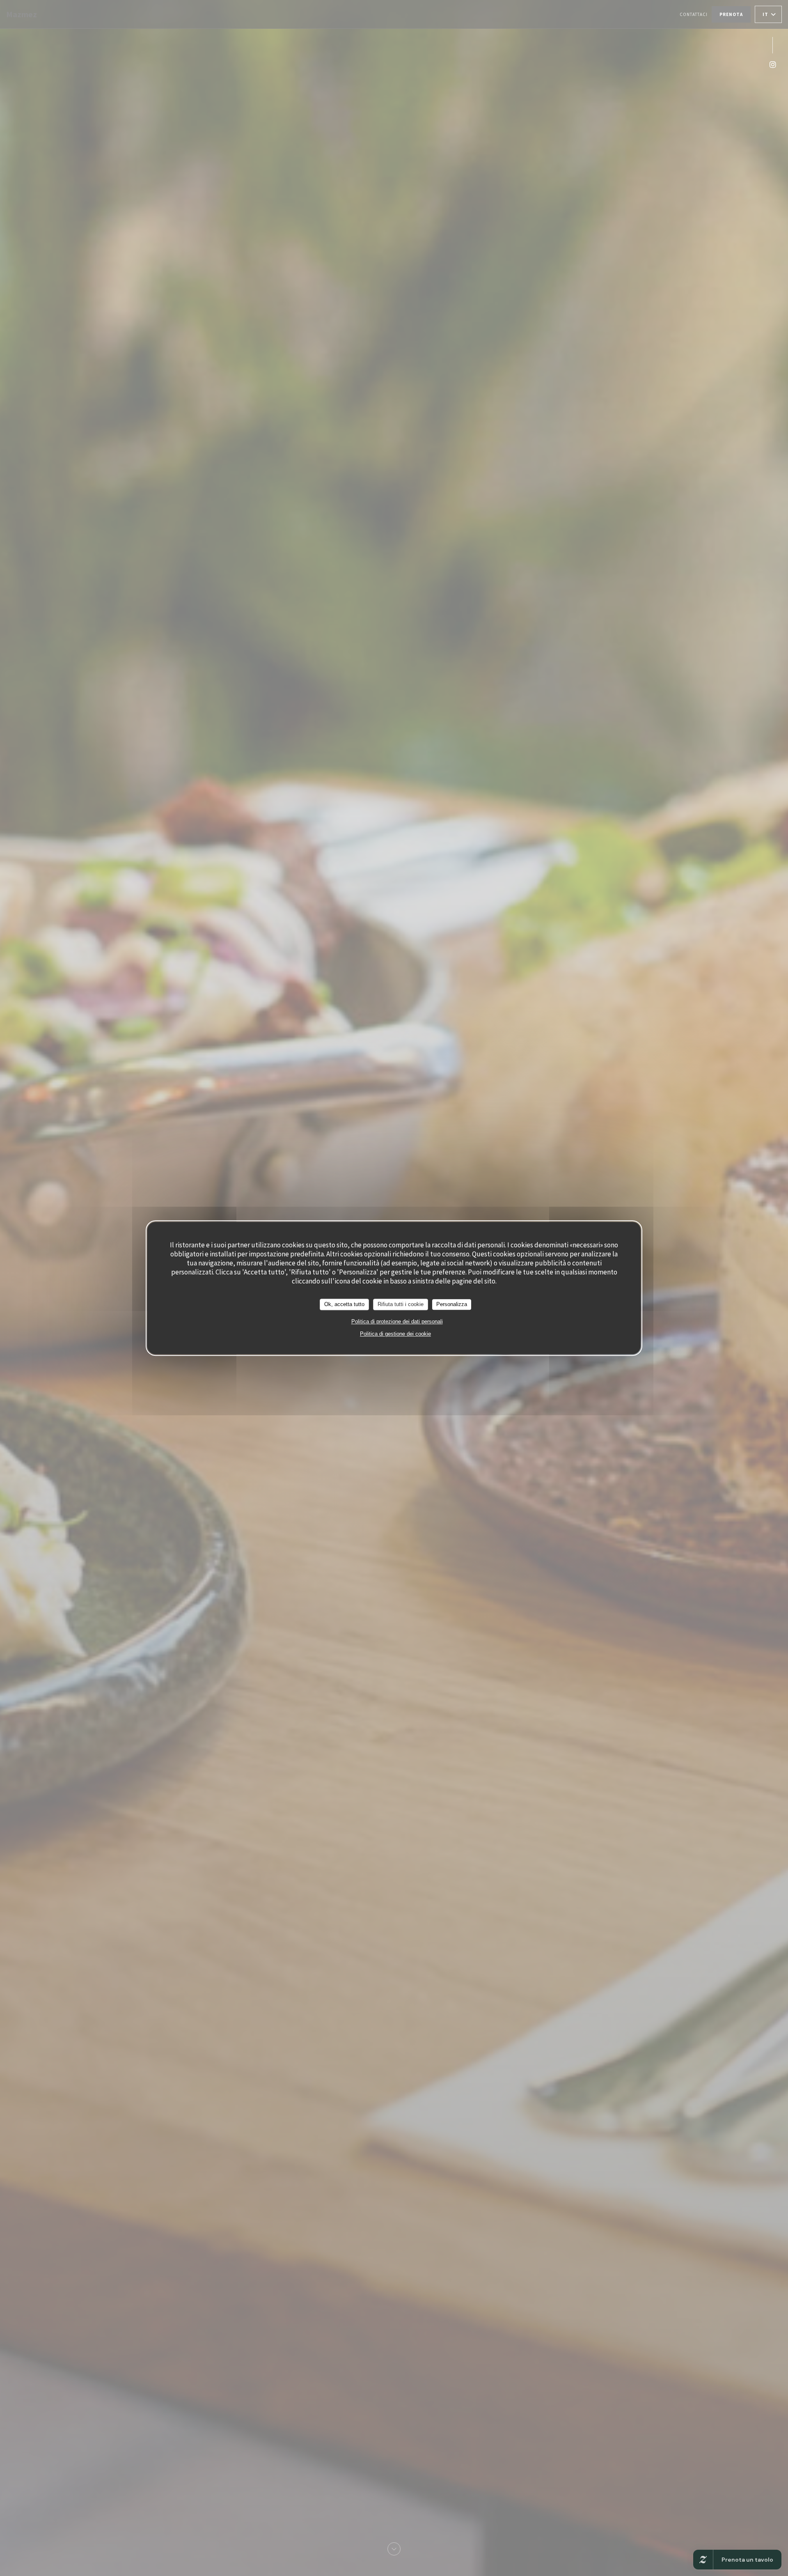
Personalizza (452, 1304)
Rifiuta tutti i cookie (401, 1304)
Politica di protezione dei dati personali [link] (397, 1321)
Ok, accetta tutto (344, 1304)
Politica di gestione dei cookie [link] (395, 1334)
